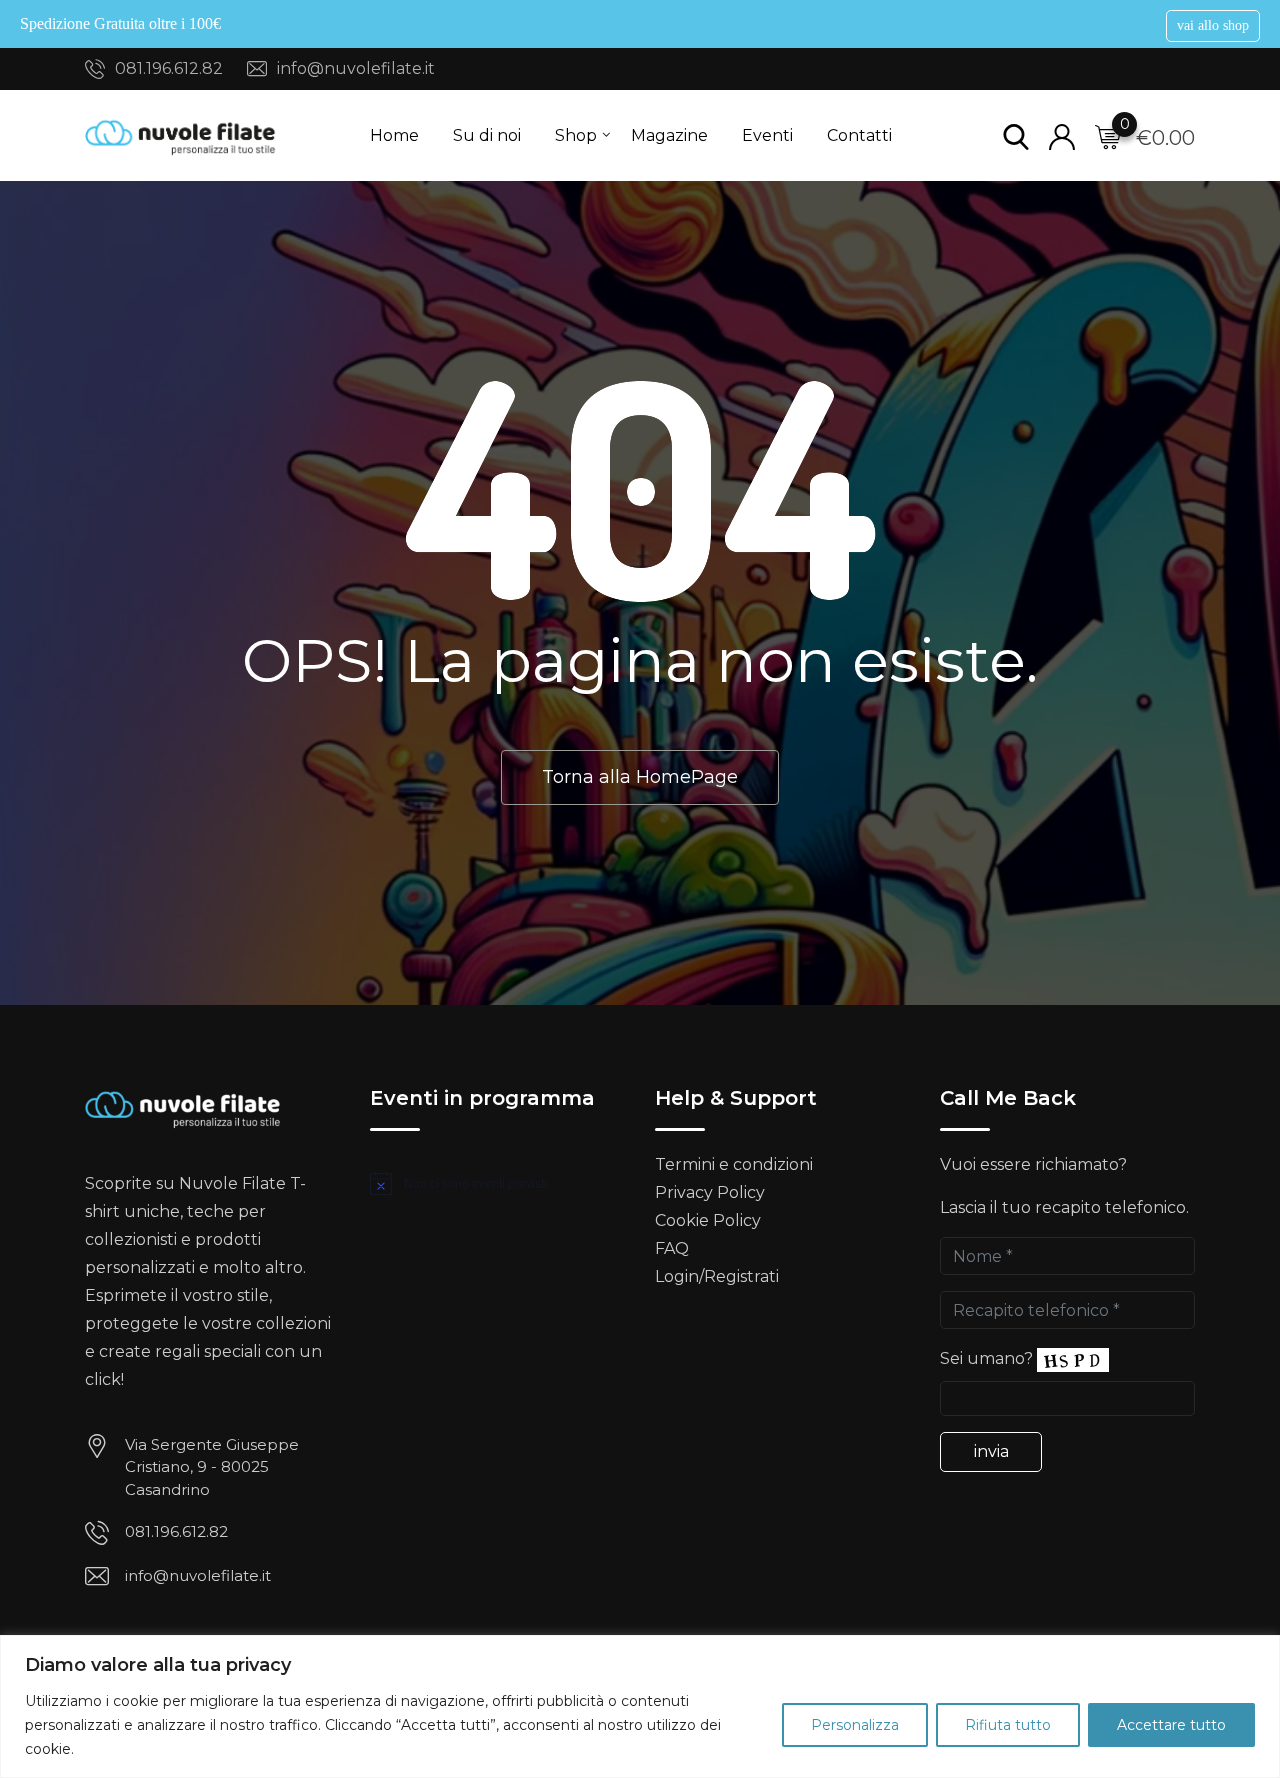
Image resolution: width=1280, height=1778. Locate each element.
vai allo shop (1213, 25)
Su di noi (487, 135)
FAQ (672, 1248)
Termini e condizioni (734, 1164)
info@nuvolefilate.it (356, 68)
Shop (576, 135)
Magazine (669, 135)
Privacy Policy (710, 1192)
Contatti (859, 135)
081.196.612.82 (169, 68)
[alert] (497, 1183)
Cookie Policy (708, 1220)
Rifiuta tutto (1008, 1725)
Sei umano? (986, 1358)
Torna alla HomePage (640, 777)
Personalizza (855, 1725)
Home (394, 135)
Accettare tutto (1171, 1725)
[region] (640, 1706)
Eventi (767, 135)
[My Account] (1062, 135)
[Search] (1016, 135)
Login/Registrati (717, 1276)
